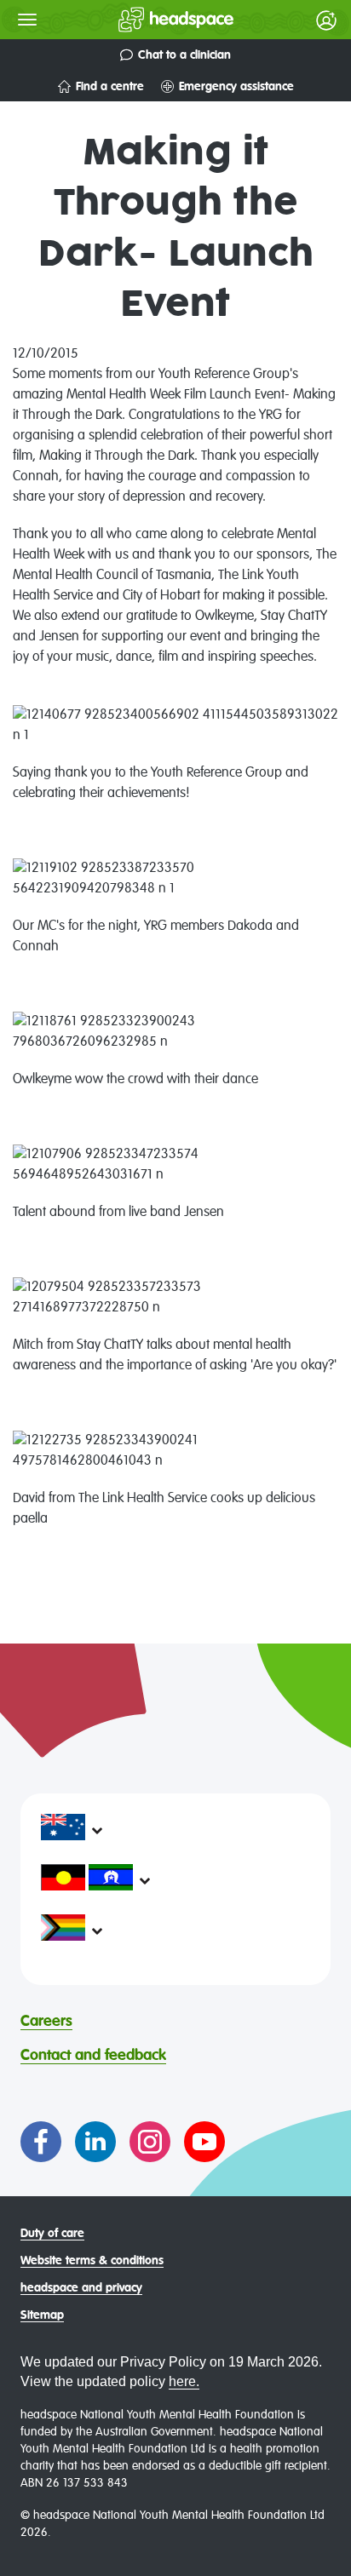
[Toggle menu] (27, 20)
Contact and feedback (93, 2056)
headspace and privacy (81, 2288)
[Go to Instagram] (150, 2142)
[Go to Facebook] (41, 2142)
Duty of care (52, 2234)
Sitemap (42, 2315)
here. (184, 2381)
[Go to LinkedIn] (95, 2142)
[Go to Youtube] (204, 2142)
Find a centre (110, 87)
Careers (46, 2022)
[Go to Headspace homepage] (142, 20)
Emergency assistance (236, 87)
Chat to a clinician (184, 55)
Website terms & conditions (92, 2261)
